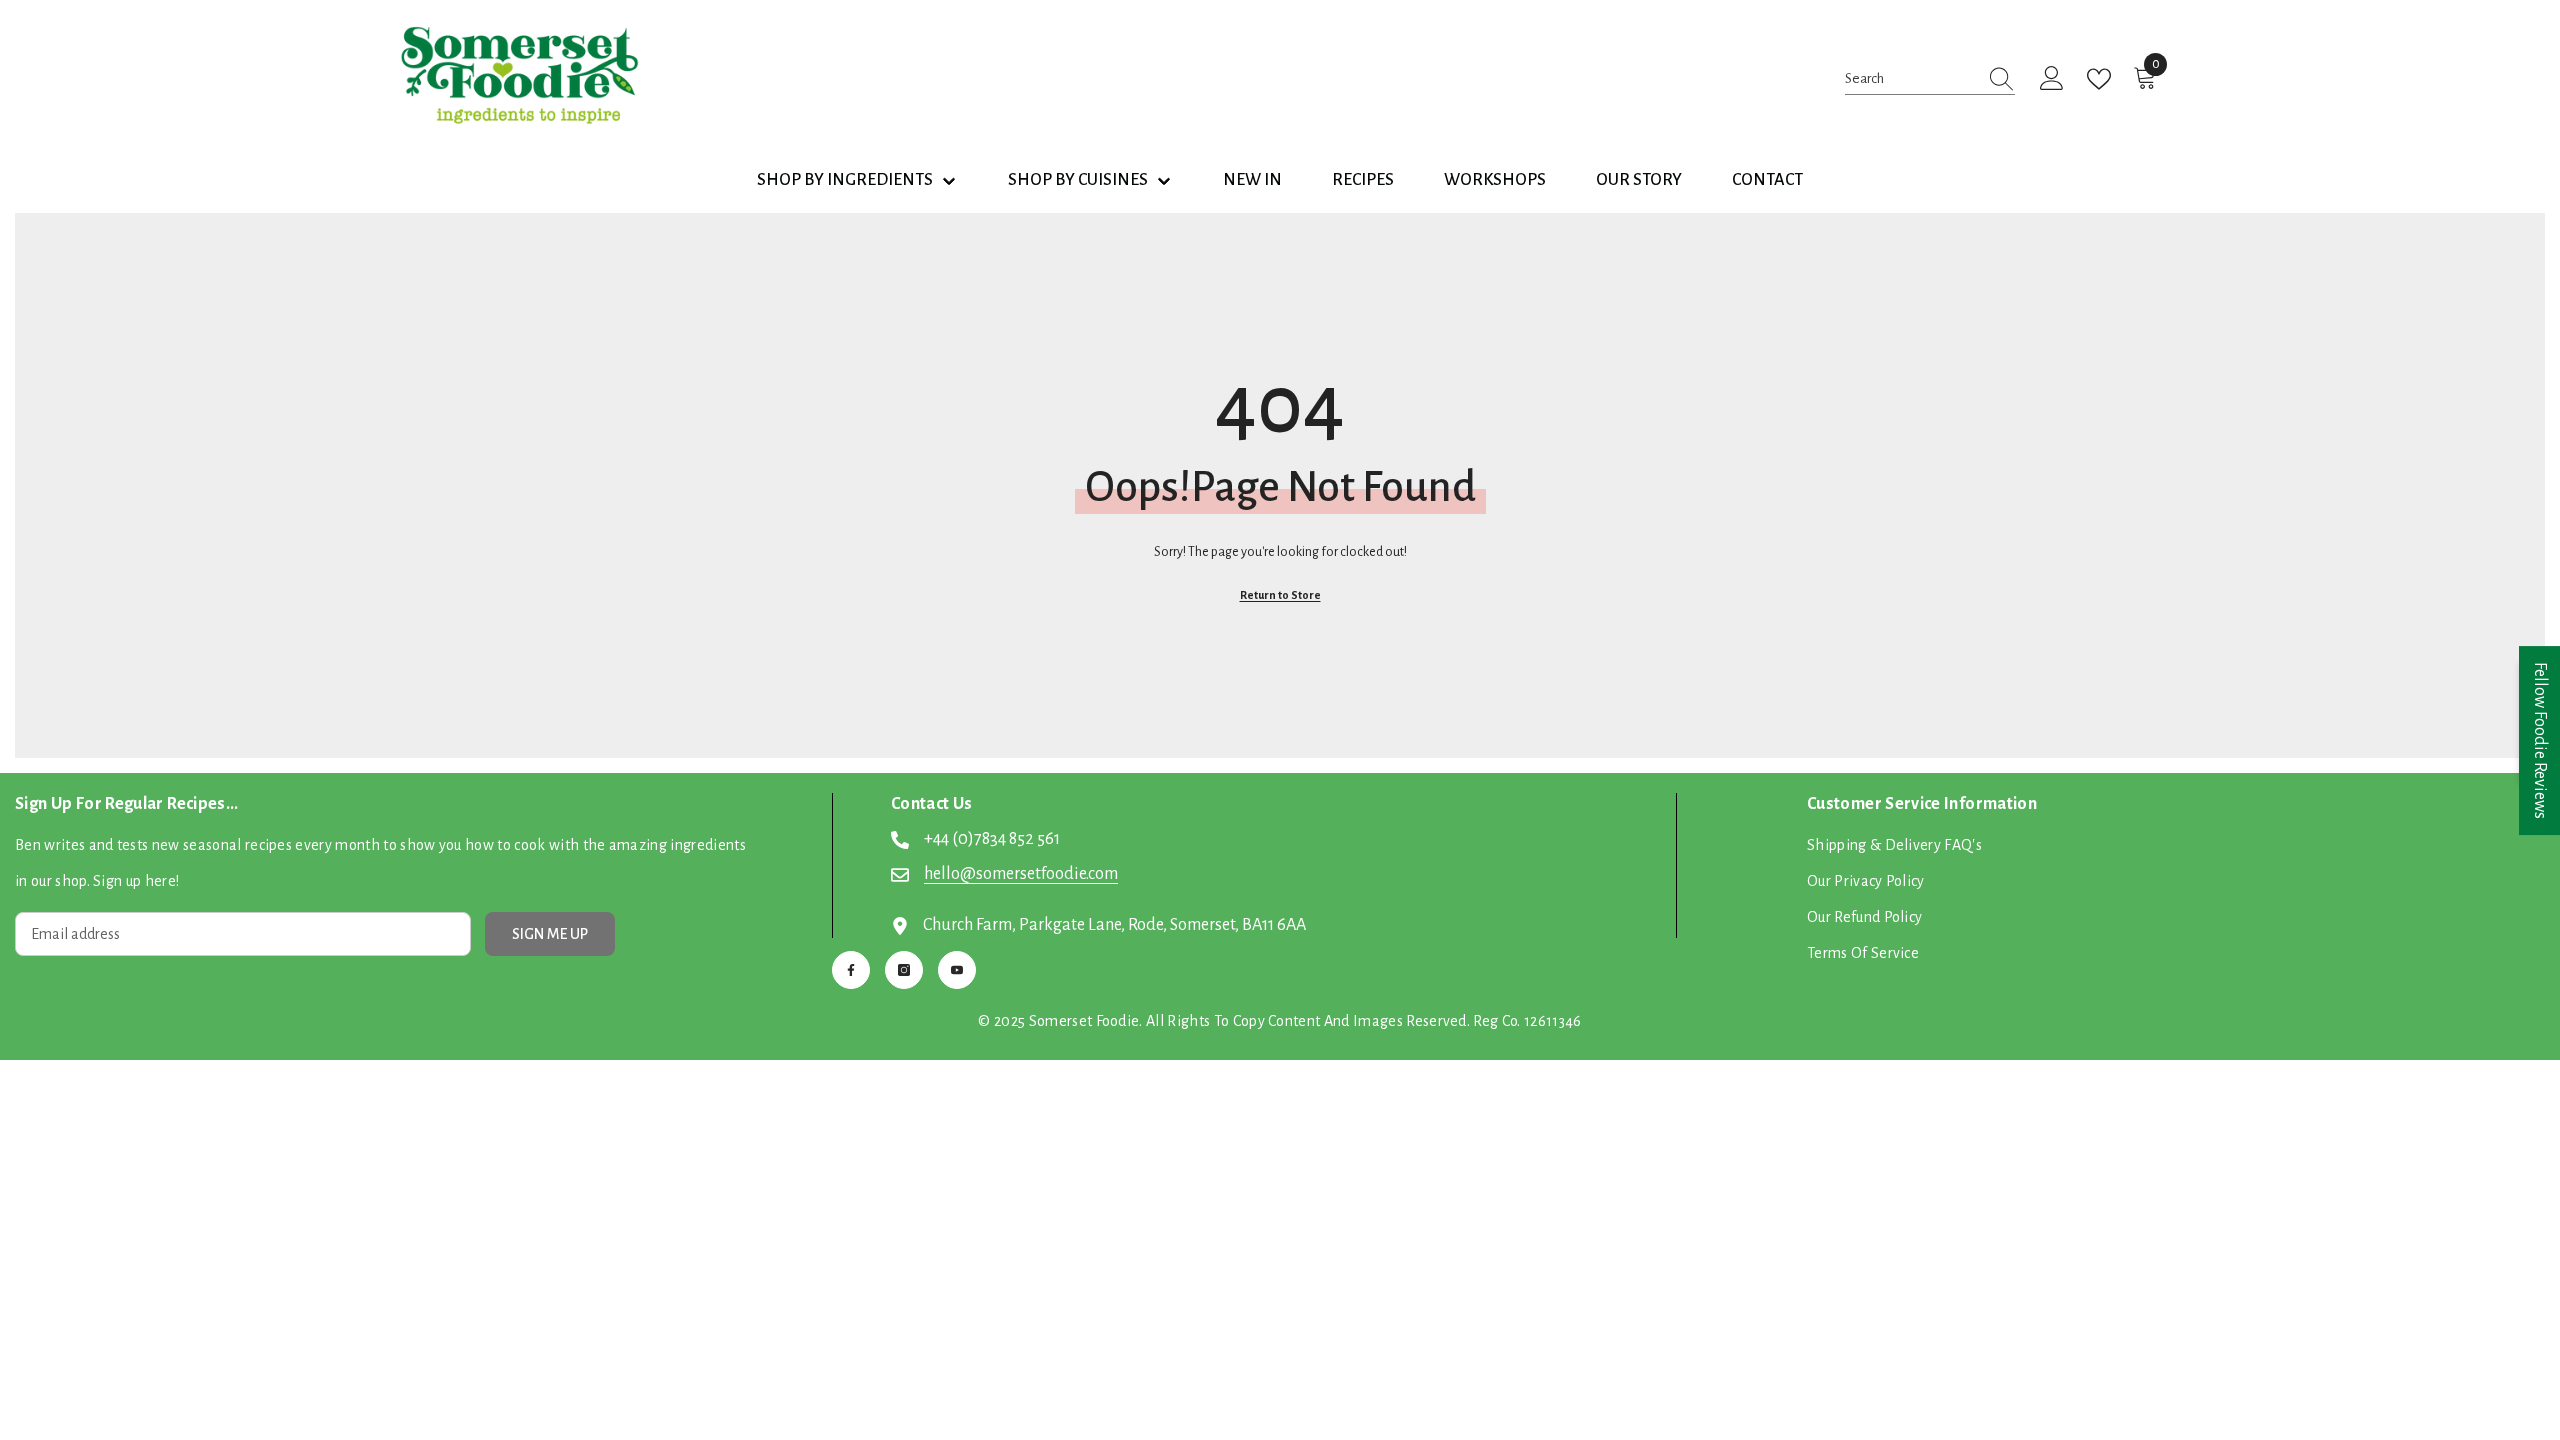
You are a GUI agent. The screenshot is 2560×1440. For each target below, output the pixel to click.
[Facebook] (851, 970)
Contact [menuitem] (1767, 180)
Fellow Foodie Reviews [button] (2540, 740)
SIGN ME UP (550, 934)
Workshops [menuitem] (1495, 180)
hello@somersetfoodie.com (1021, 874)
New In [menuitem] (1252, 180)
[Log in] (2052, 79)
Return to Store (1280, 595)
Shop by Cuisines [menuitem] (1078, 180)
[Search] (1930, 79)
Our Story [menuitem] (1639, 180)
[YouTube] (957, 970)
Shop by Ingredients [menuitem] (845, 180)
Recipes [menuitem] (1363, 180)
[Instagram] (904, 970)
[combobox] (1911, 78)
